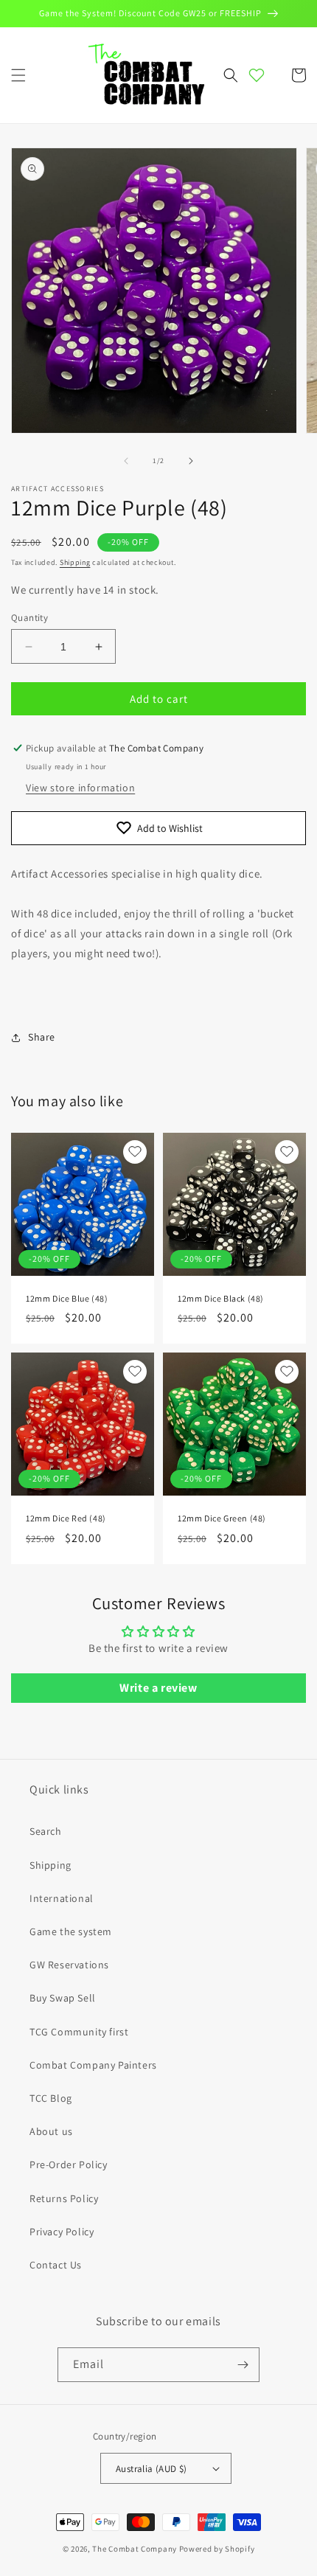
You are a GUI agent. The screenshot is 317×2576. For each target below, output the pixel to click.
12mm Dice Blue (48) (67, 1298)
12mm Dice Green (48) (222, 1518)
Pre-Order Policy (69, 2164)
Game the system (71, 1931)
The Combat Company (135, 2549)
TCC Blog (51, 2098)
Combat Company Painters (93, 2065)
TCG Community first (79, 2032)
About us (51, 2131)
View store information (80, 788)
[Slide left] (126, 461)
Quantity (29, 618)
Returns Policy (64, 2198)
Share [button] (42, 1037)
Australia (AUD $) (151, 2469)
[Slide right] (191, 461)
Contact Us (56, 2265)
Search (46, 1831)
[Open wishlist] (257, 75)
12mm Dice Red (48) (66, 1518)
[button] (18, 75)
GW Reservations (69, 1965)
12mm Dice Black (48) (221, 1298)
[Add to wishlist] (135, 1152)
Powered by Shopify (217, 2549)
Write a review (158, 1688)
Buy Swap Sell (63, 1998)
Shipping (75, 562)
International (62, 1898)
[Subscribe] (243, 2365)
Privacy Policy (62, 2232)
